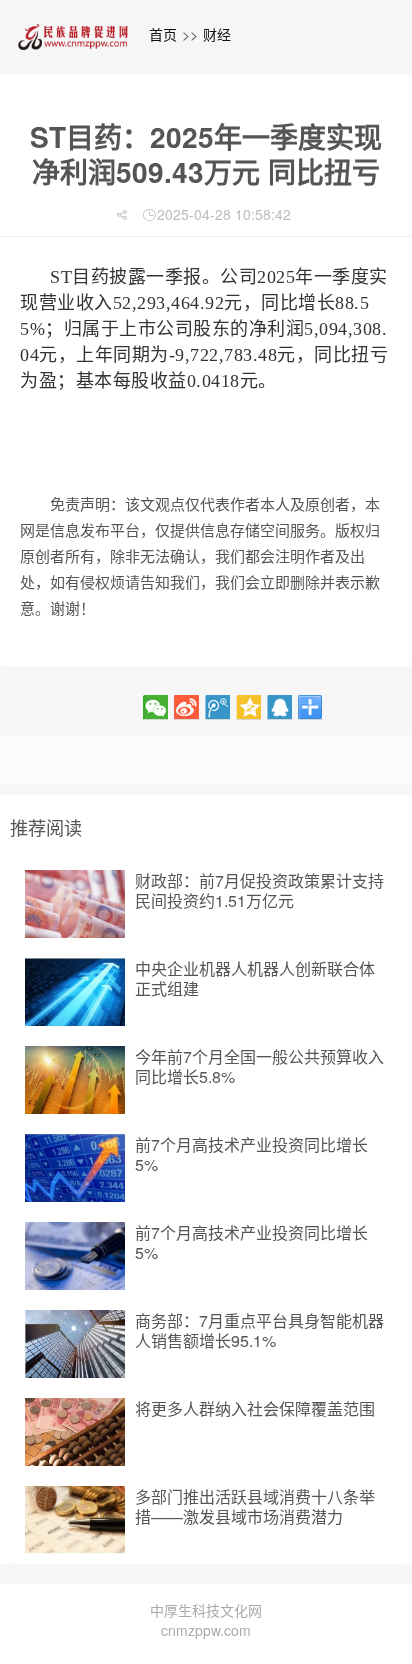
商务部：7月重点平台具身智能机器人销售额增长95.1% (259, 1330)
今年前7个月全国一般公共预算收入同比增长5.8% (259, 1066)
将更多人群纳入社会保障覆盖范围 (255, 1408)
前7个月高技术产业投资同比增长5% (251, 1154)
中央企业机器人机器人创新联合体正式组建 (255, 978)
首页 (163, 34)
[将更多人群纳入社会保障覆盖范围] (75, 1432)
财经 (217, 34)
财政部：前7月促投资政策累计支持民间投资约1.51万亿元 (259, 890)
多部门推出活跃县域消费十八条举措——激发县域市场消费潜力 (255, 1506)
